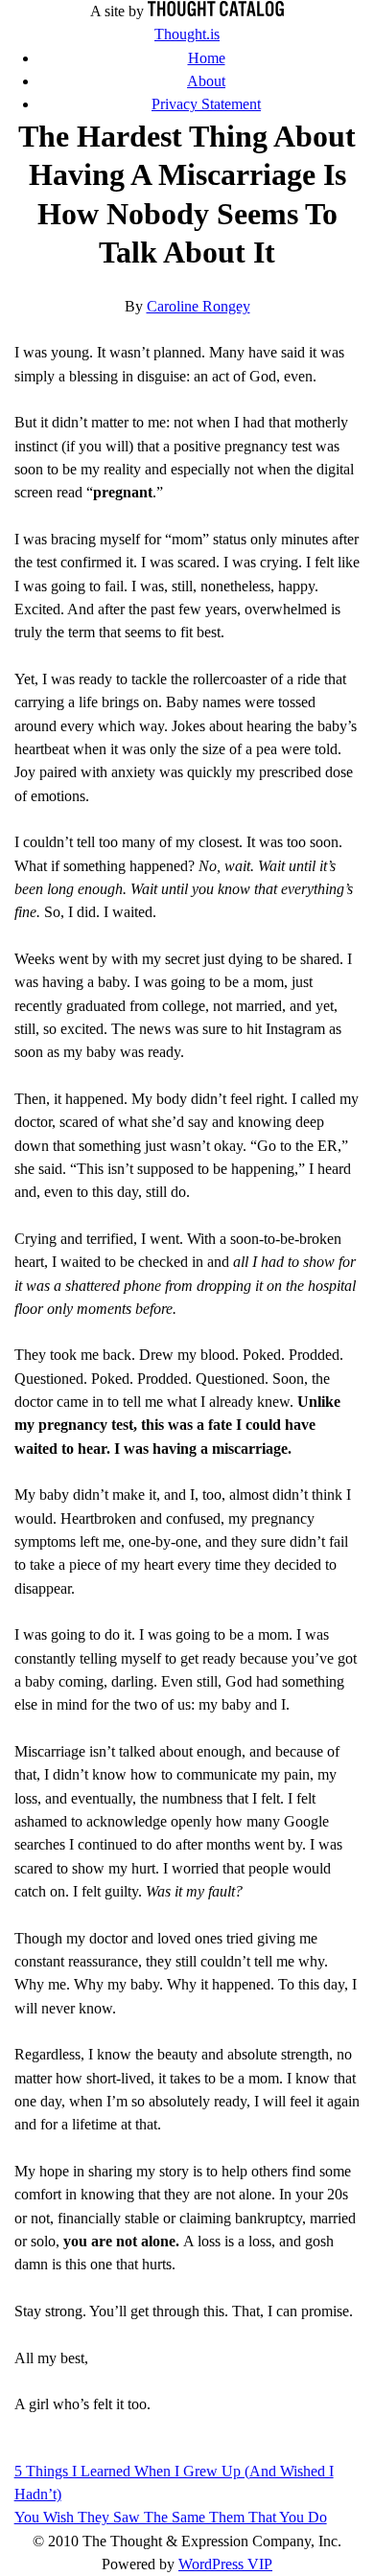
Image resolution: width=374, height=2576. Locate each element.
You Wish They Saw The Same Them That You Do (171, 2518)
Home (207, 58)
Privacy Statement (206, 104)
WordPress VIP (225, 2564)
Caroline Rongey (199, 307)
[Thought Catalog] (216, 11)
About (206, 81)
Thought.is (187, 34)
